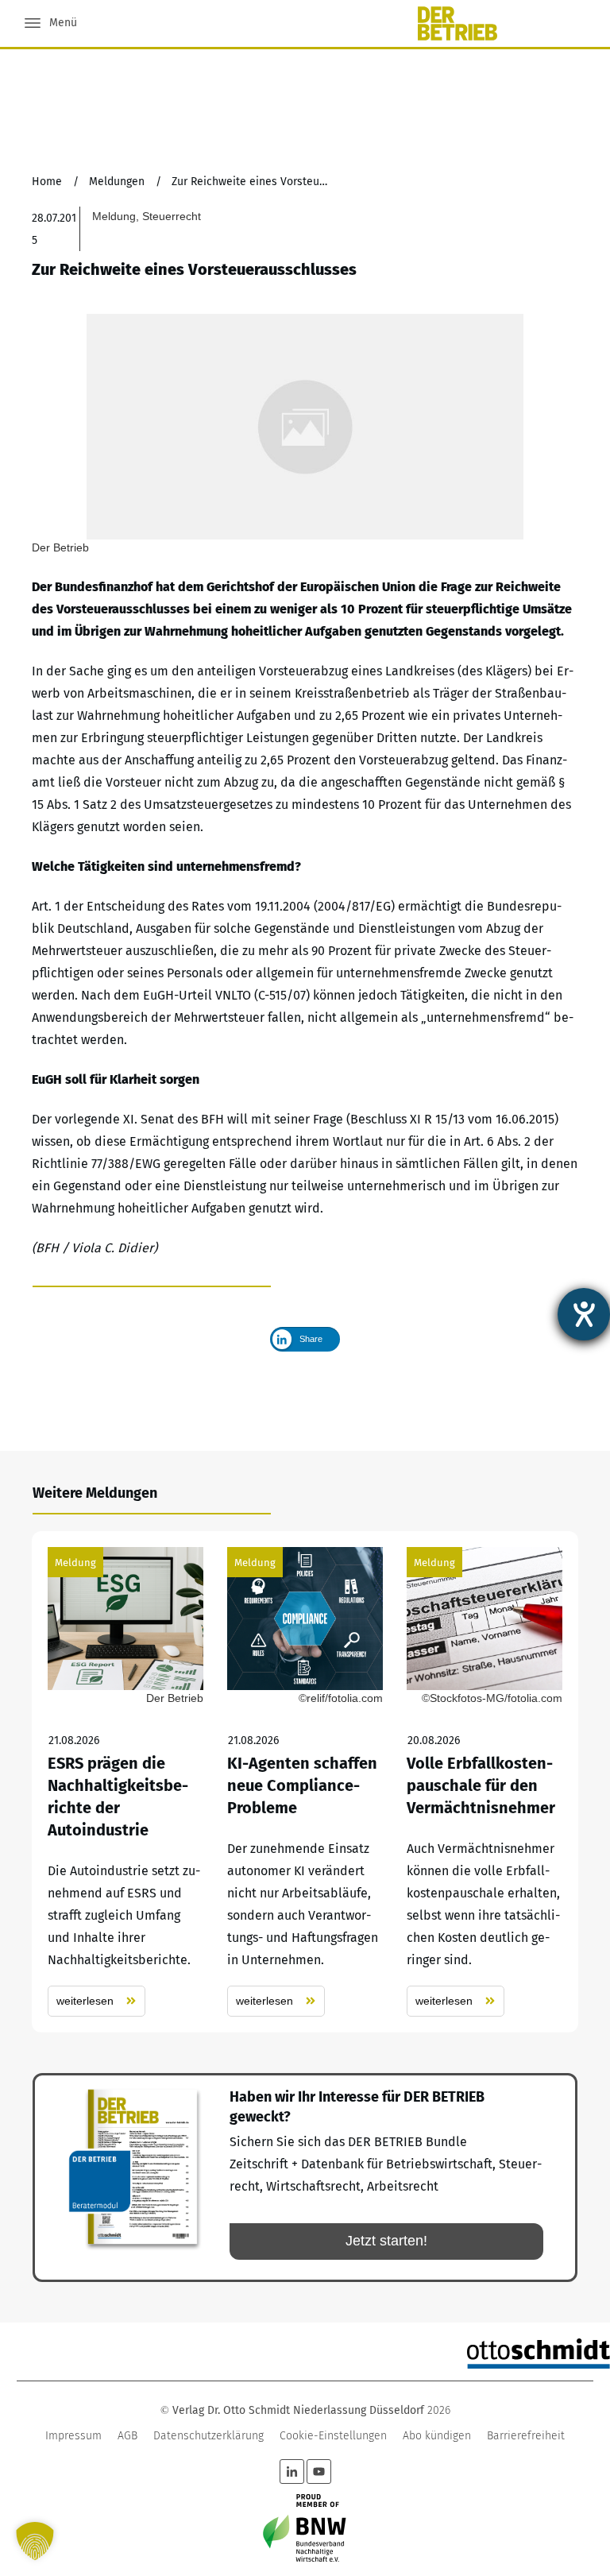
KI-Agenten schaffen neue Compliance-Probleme (305, 1782)
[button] (35, 2541)
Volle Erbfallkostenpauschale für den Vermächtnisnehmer (485, 1782)
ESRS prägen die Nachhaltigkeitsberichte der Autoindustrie (125, 1782)
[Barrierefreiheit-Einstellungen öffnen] (584, 1314)
